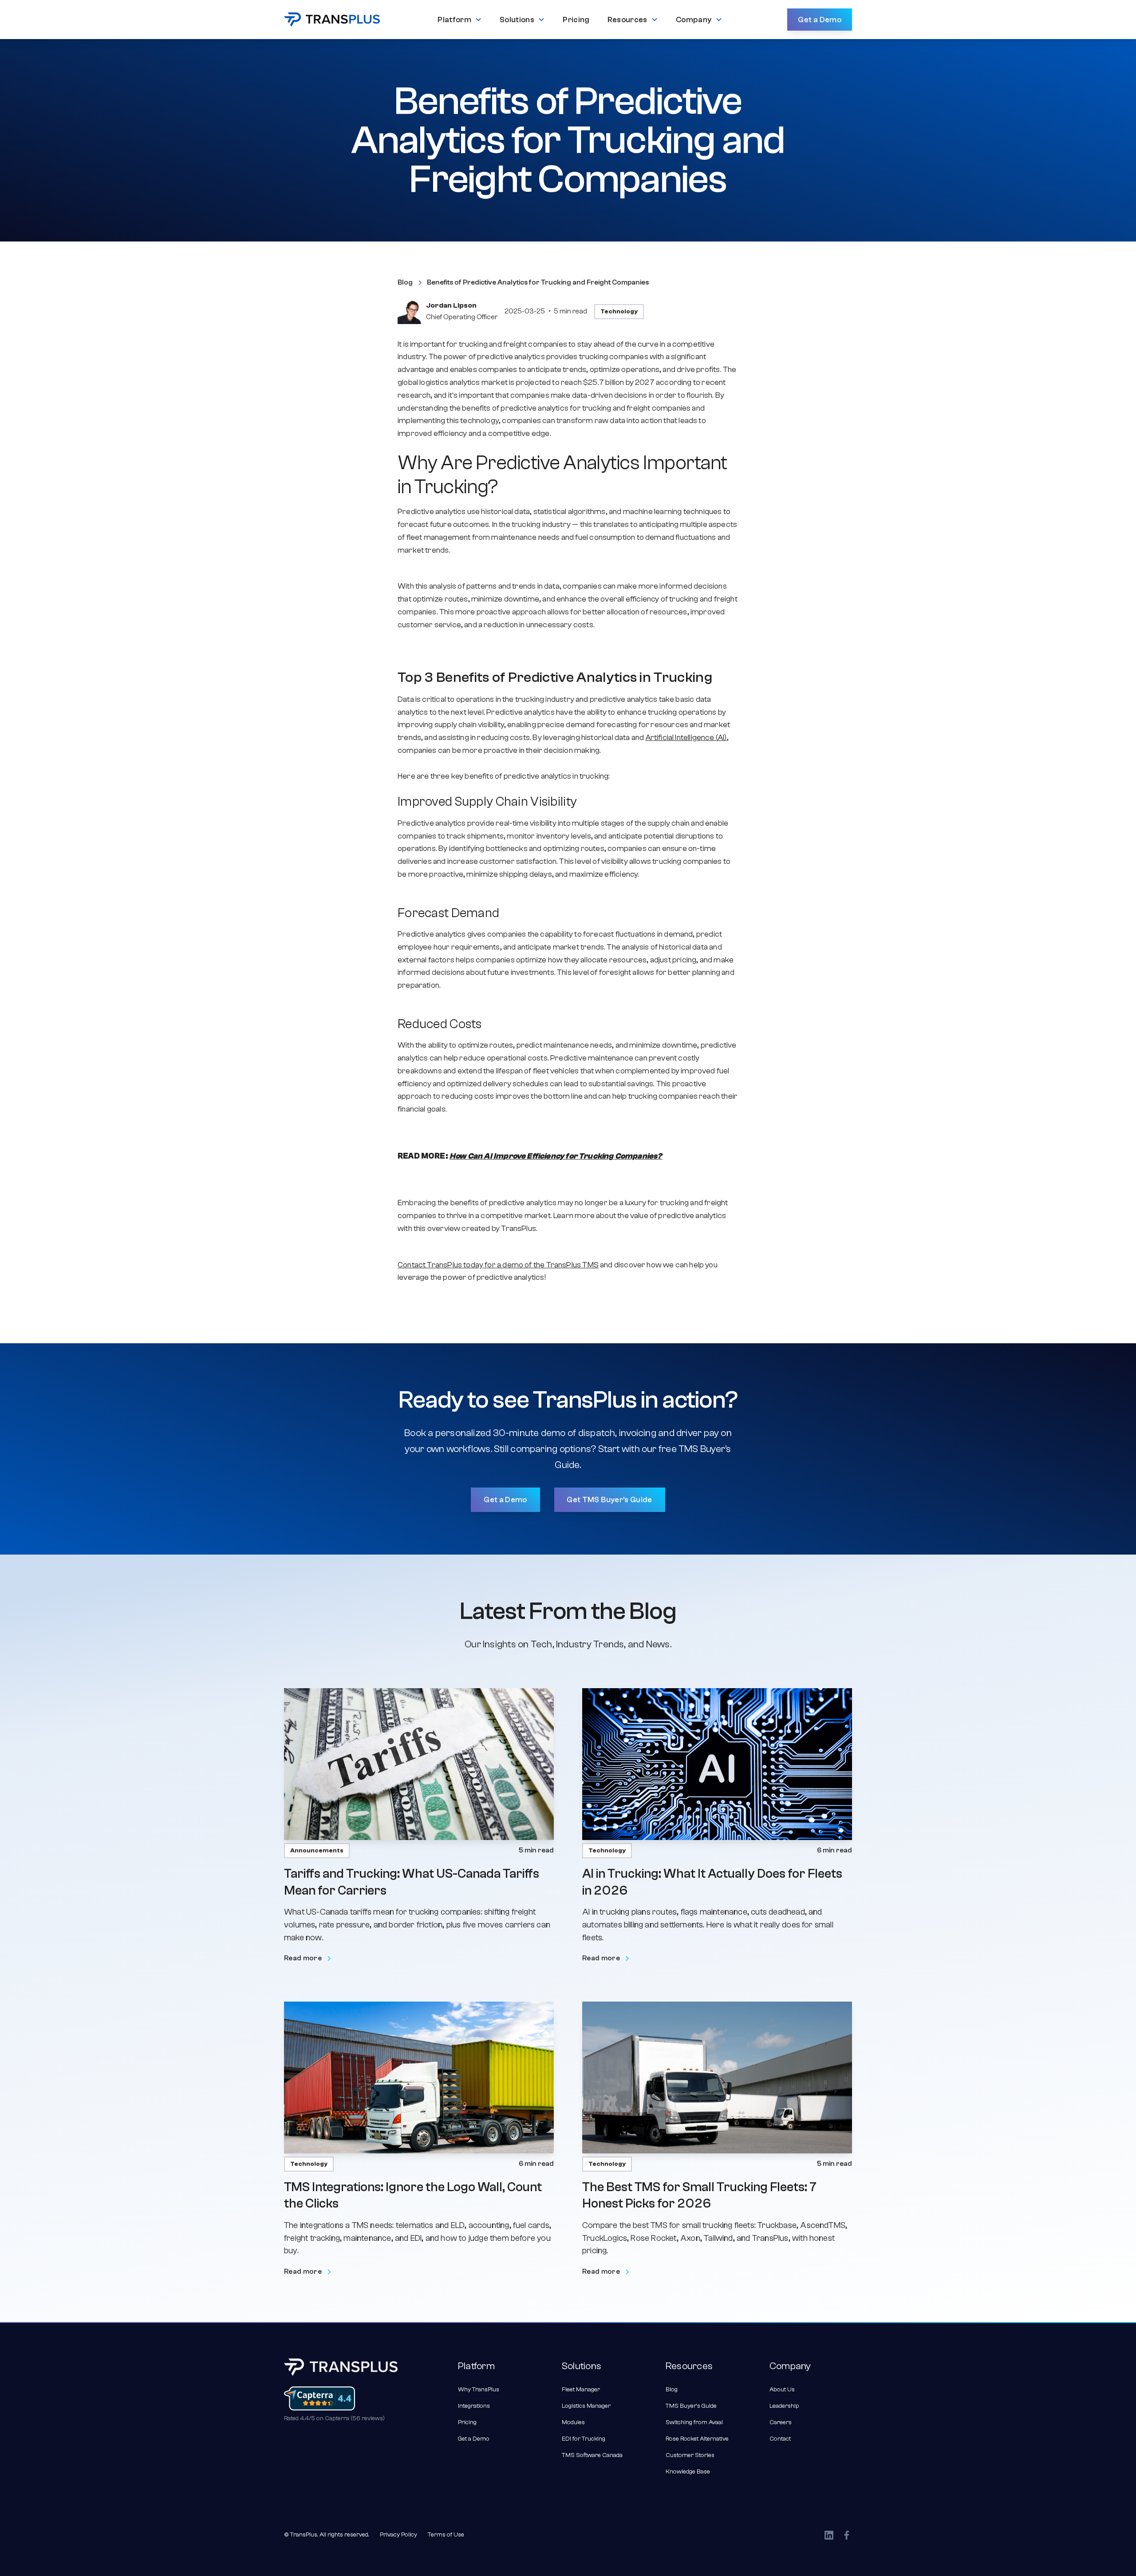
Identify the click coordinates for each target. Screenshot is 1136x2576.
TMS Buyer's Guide (691, 2406)
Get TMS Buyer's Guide (609, 1500)
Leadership (784, 2406)
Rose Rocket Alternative (697, 2439)
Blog (672, 2390)
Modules (573, 2422)
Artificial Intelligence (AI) (686, 738)
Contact (780, 2439)
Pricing (467, 2422)
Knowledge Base (688, 2472)
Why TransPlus (479, 2390)
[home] (332, 20)
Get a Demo (820, 20)
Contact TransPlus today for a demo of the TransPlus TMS (498, 1265)
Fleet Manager (581, 2390)
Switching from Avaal (694, 2422)
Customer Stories (690, 2455)
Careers (781, 2422)
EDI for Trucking (584, 2439)
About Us (782, 2390)
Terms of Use (446, 2535)
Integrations (474, 2406)
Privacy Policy (398, 2535)
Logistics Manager (586, 2406)
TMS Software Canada (592, 2455)
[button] (460, 20)
